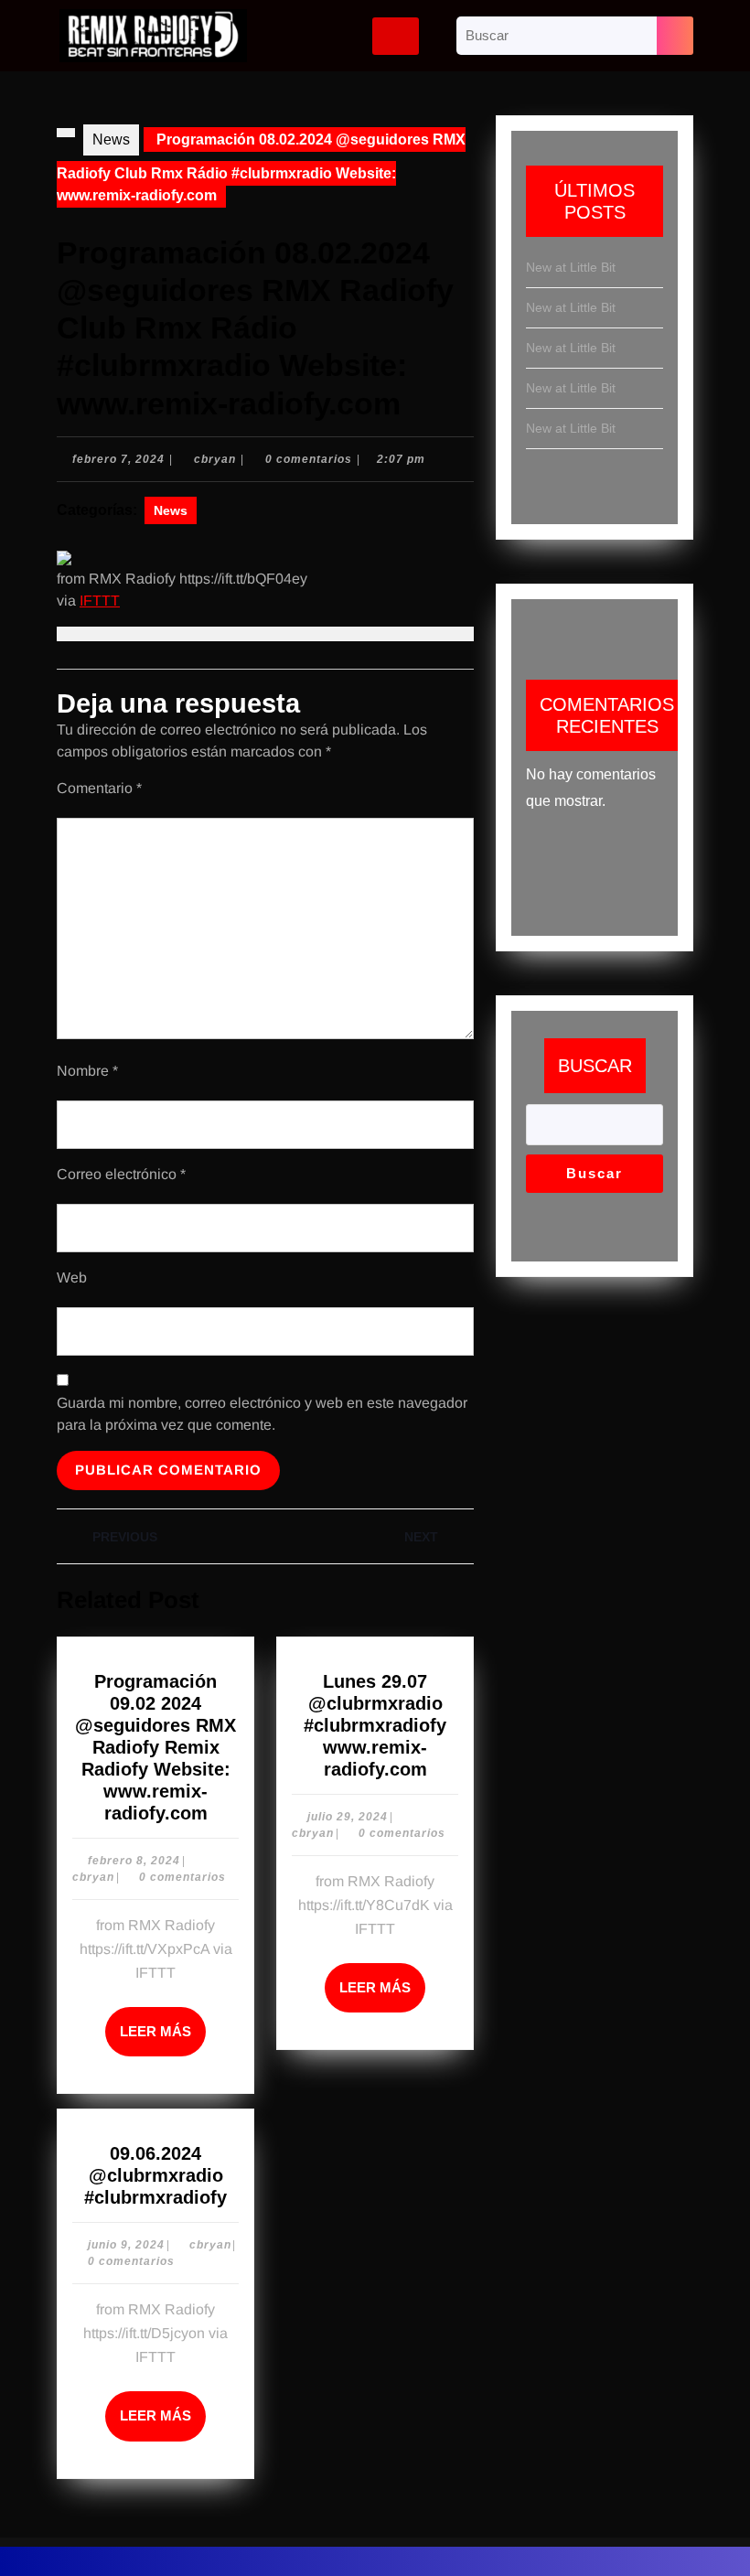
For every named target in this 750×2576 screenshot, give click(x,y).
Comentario (99, 788)
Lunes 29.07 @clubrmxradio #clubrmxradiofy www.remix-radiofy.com (375, 1725)
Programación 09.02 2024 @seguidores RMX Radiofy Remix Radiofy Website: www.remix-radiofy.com (155, 1747)
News (111, 140)
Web (72, 1277)
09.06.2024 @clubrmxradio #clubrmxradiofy (155, 2175)
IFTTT (100, 601)
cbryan (215, 459)
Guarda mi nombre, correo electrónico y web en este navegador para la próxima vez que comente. (262, 1414)
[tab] (396, 36)
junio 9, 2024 (126, 2245)
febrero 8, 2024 (134, 1861)
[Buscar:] (557, 36)
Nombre (87, 1071)
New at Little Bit (571, 267)
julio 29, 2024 (348, 1817)
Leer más (163, 2023)
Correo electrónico (121, 1174)
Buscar (595, 1066)
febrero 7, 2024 (118, 459)
